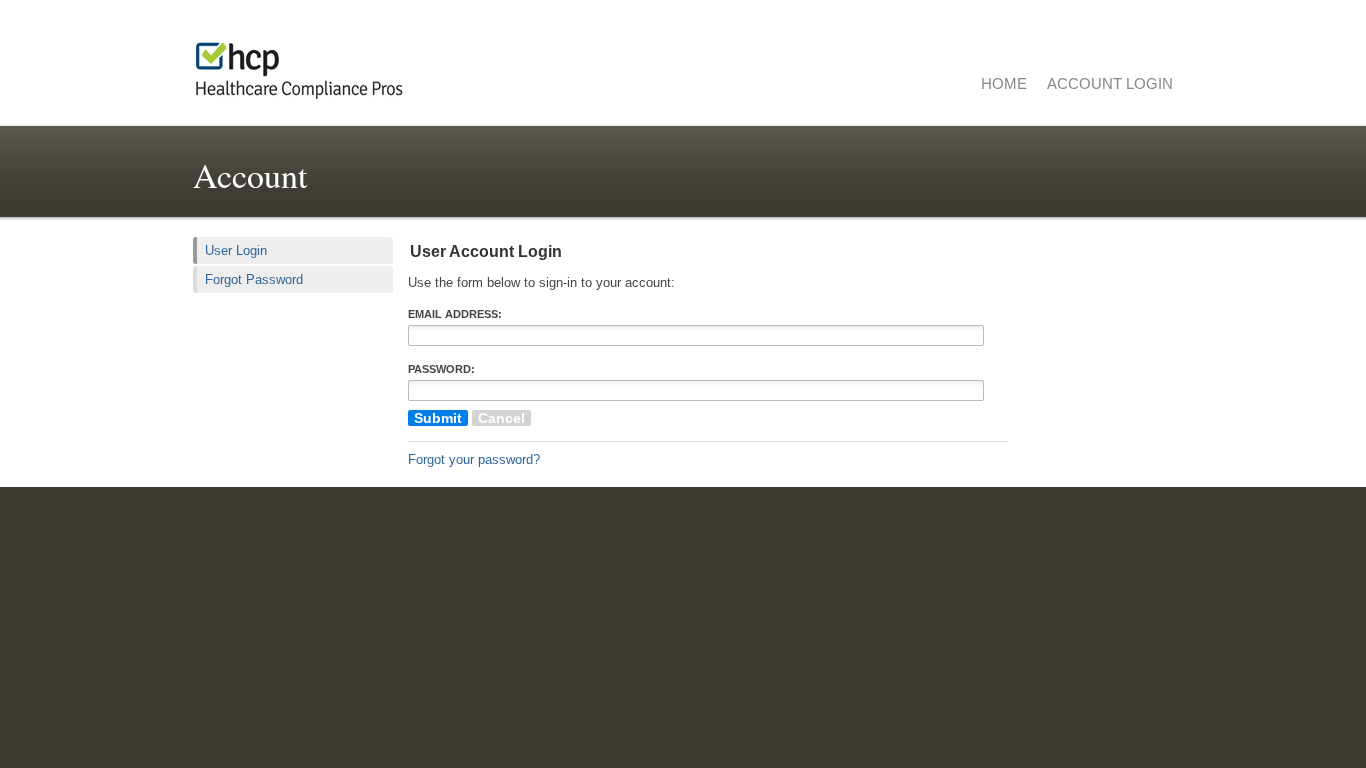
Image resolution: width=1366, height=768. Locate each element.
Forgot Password (254, 279)
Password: (441, 369)
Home (1004, 83)
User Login (236, 250)
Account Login (1110, 83)
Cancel (501, 418)
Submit (438, 418)
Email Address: (455, 314)
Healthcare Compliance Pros (443, 65)
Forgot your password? (474, 459)
